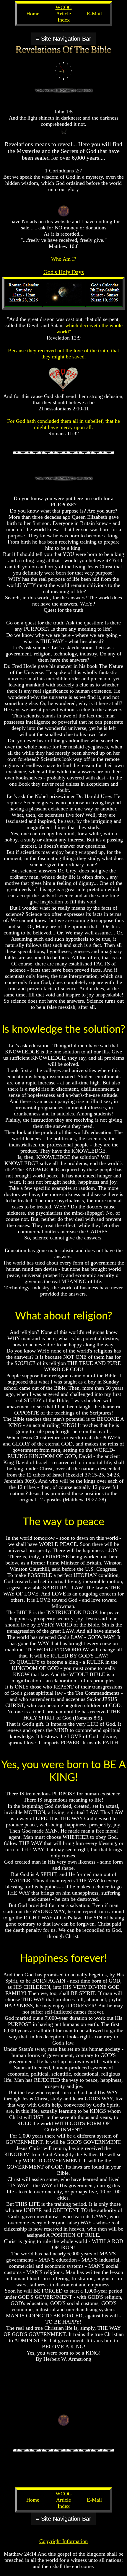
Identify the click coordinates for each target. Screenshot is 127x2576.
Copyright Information (63, 2541)
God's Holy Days (64, 272)
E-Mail (94, 14)
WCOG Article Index (64, 14)
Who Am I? (64, 259)
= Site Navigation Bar (63, 39)
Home (33, 14)
